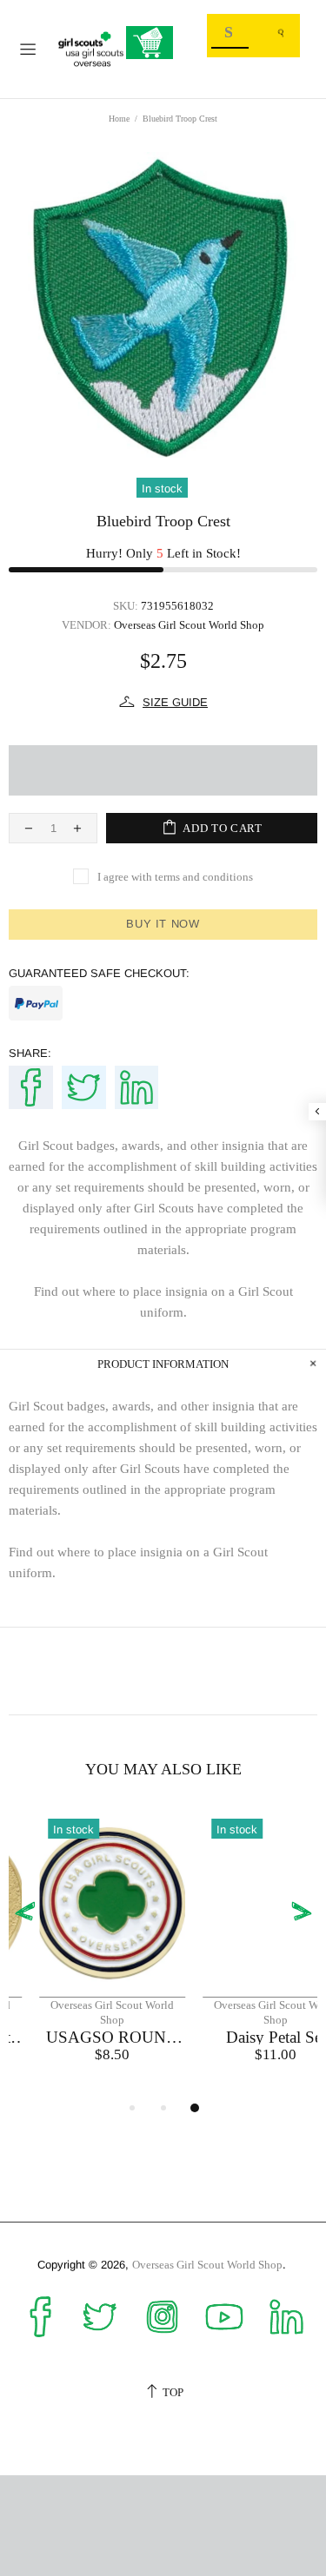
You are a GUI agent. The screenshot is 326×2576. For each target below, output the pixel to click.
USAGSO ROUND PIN (82, 2037)
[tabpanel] (82, 1954)
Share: (30, 1053)
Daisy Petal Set (246, 2037)
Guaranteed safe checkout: (99, 973)
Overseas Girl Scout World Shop (91, 49)
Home (119, 119)
